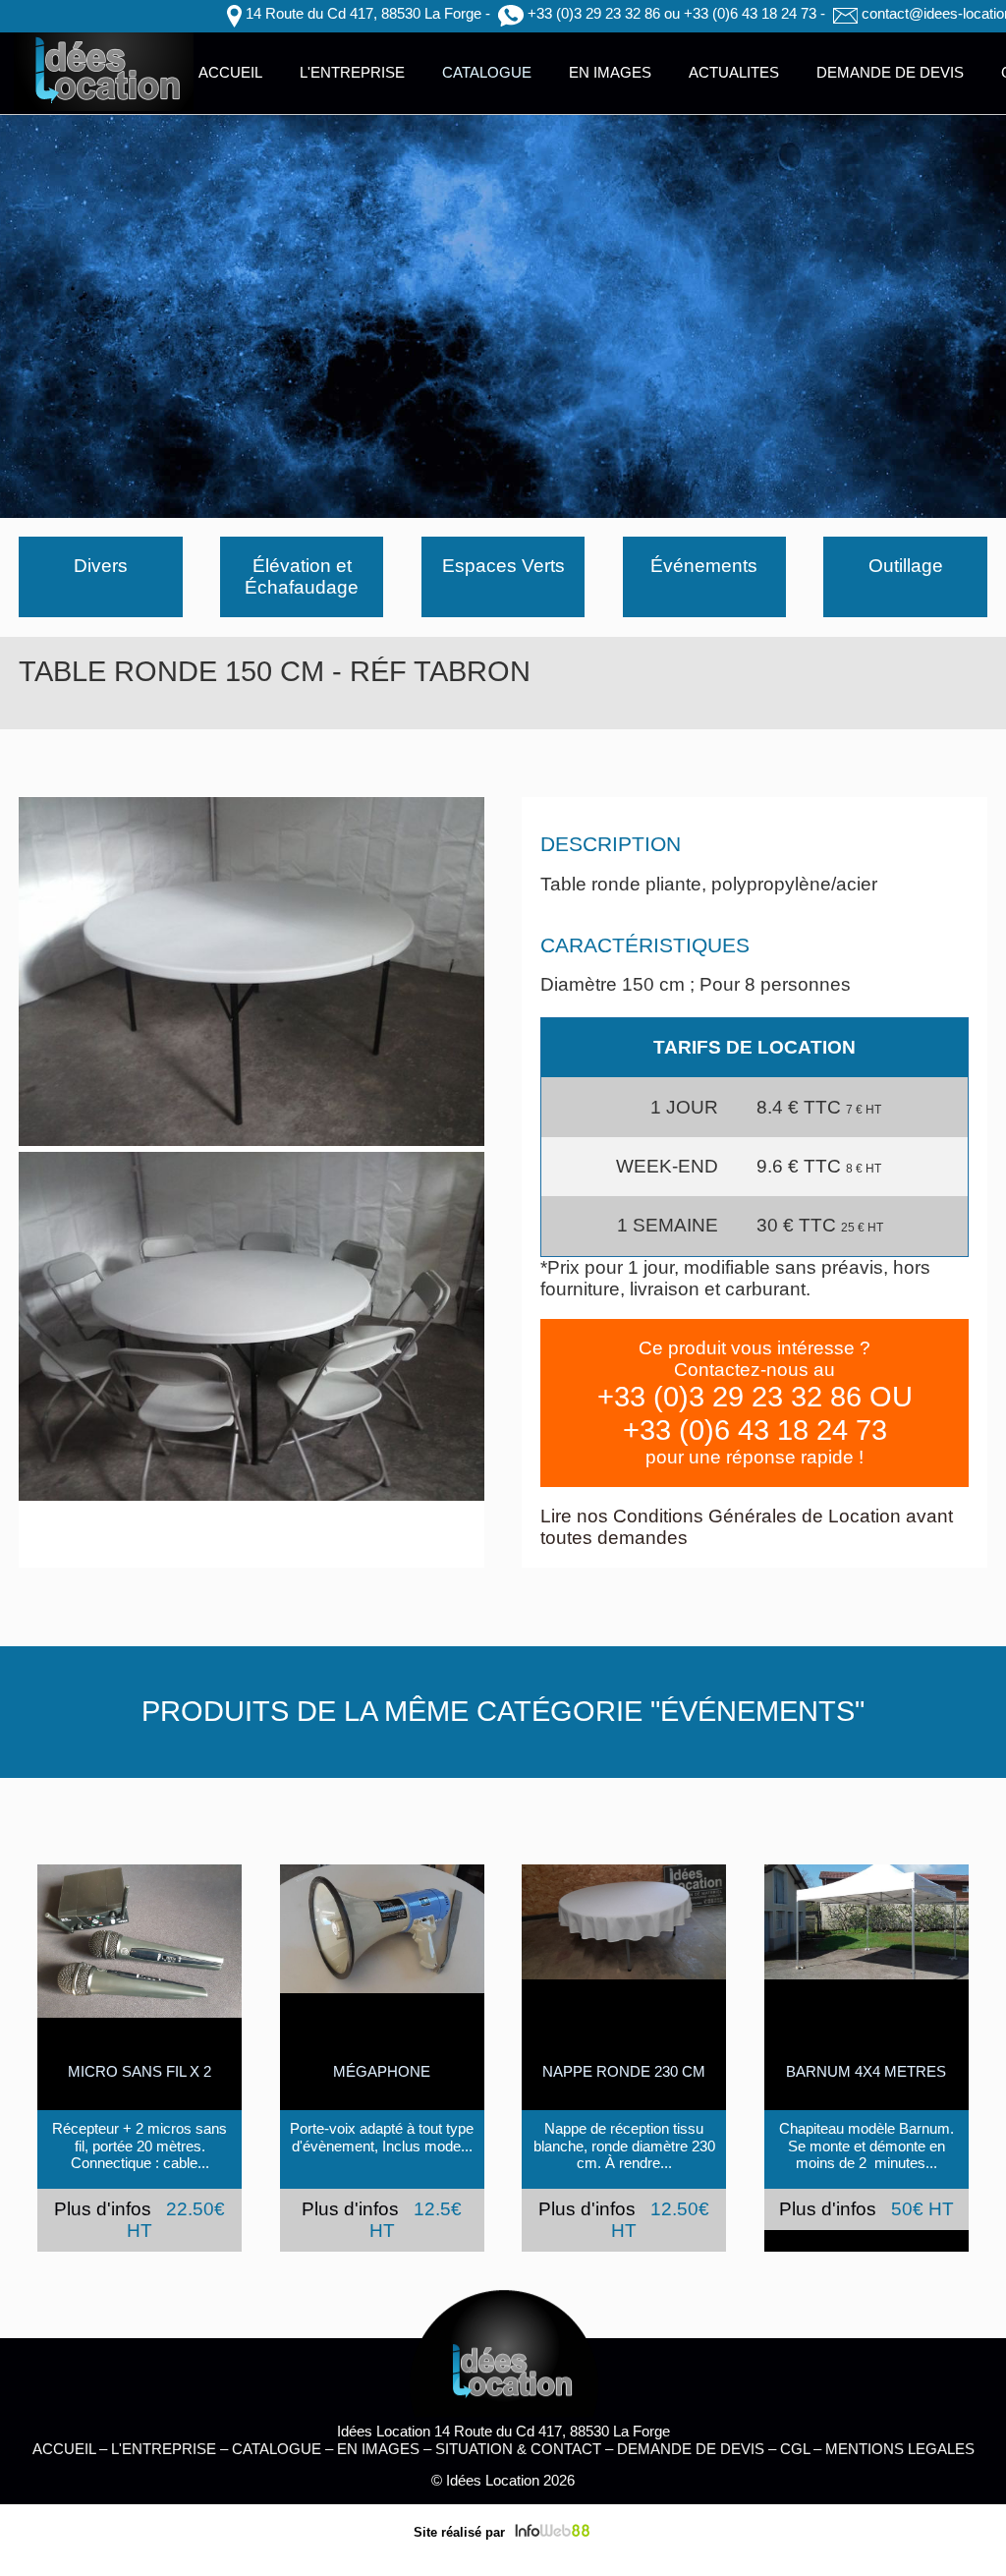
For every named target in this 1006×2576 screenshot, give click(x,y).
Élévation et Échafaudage (302, 576)
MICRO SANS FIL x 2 (140, 2071)
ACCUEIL (230, 72)
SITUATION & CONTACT (518, 2449)
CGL (795, 2449)
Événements (704, 566)
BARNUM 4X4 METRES (866, 2071)
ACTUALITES (734, 72)
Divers (101, 566)
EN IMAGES (610, 72)
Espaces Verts (503, 566)
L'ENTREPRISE (352, 72)
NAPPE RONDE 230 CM (624, 2071)
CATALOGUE (487, 72)
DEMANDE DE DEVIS (890, 72)
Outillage (906, 566)
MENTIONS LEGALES (900, 2449)
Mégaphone (382, 2071)
